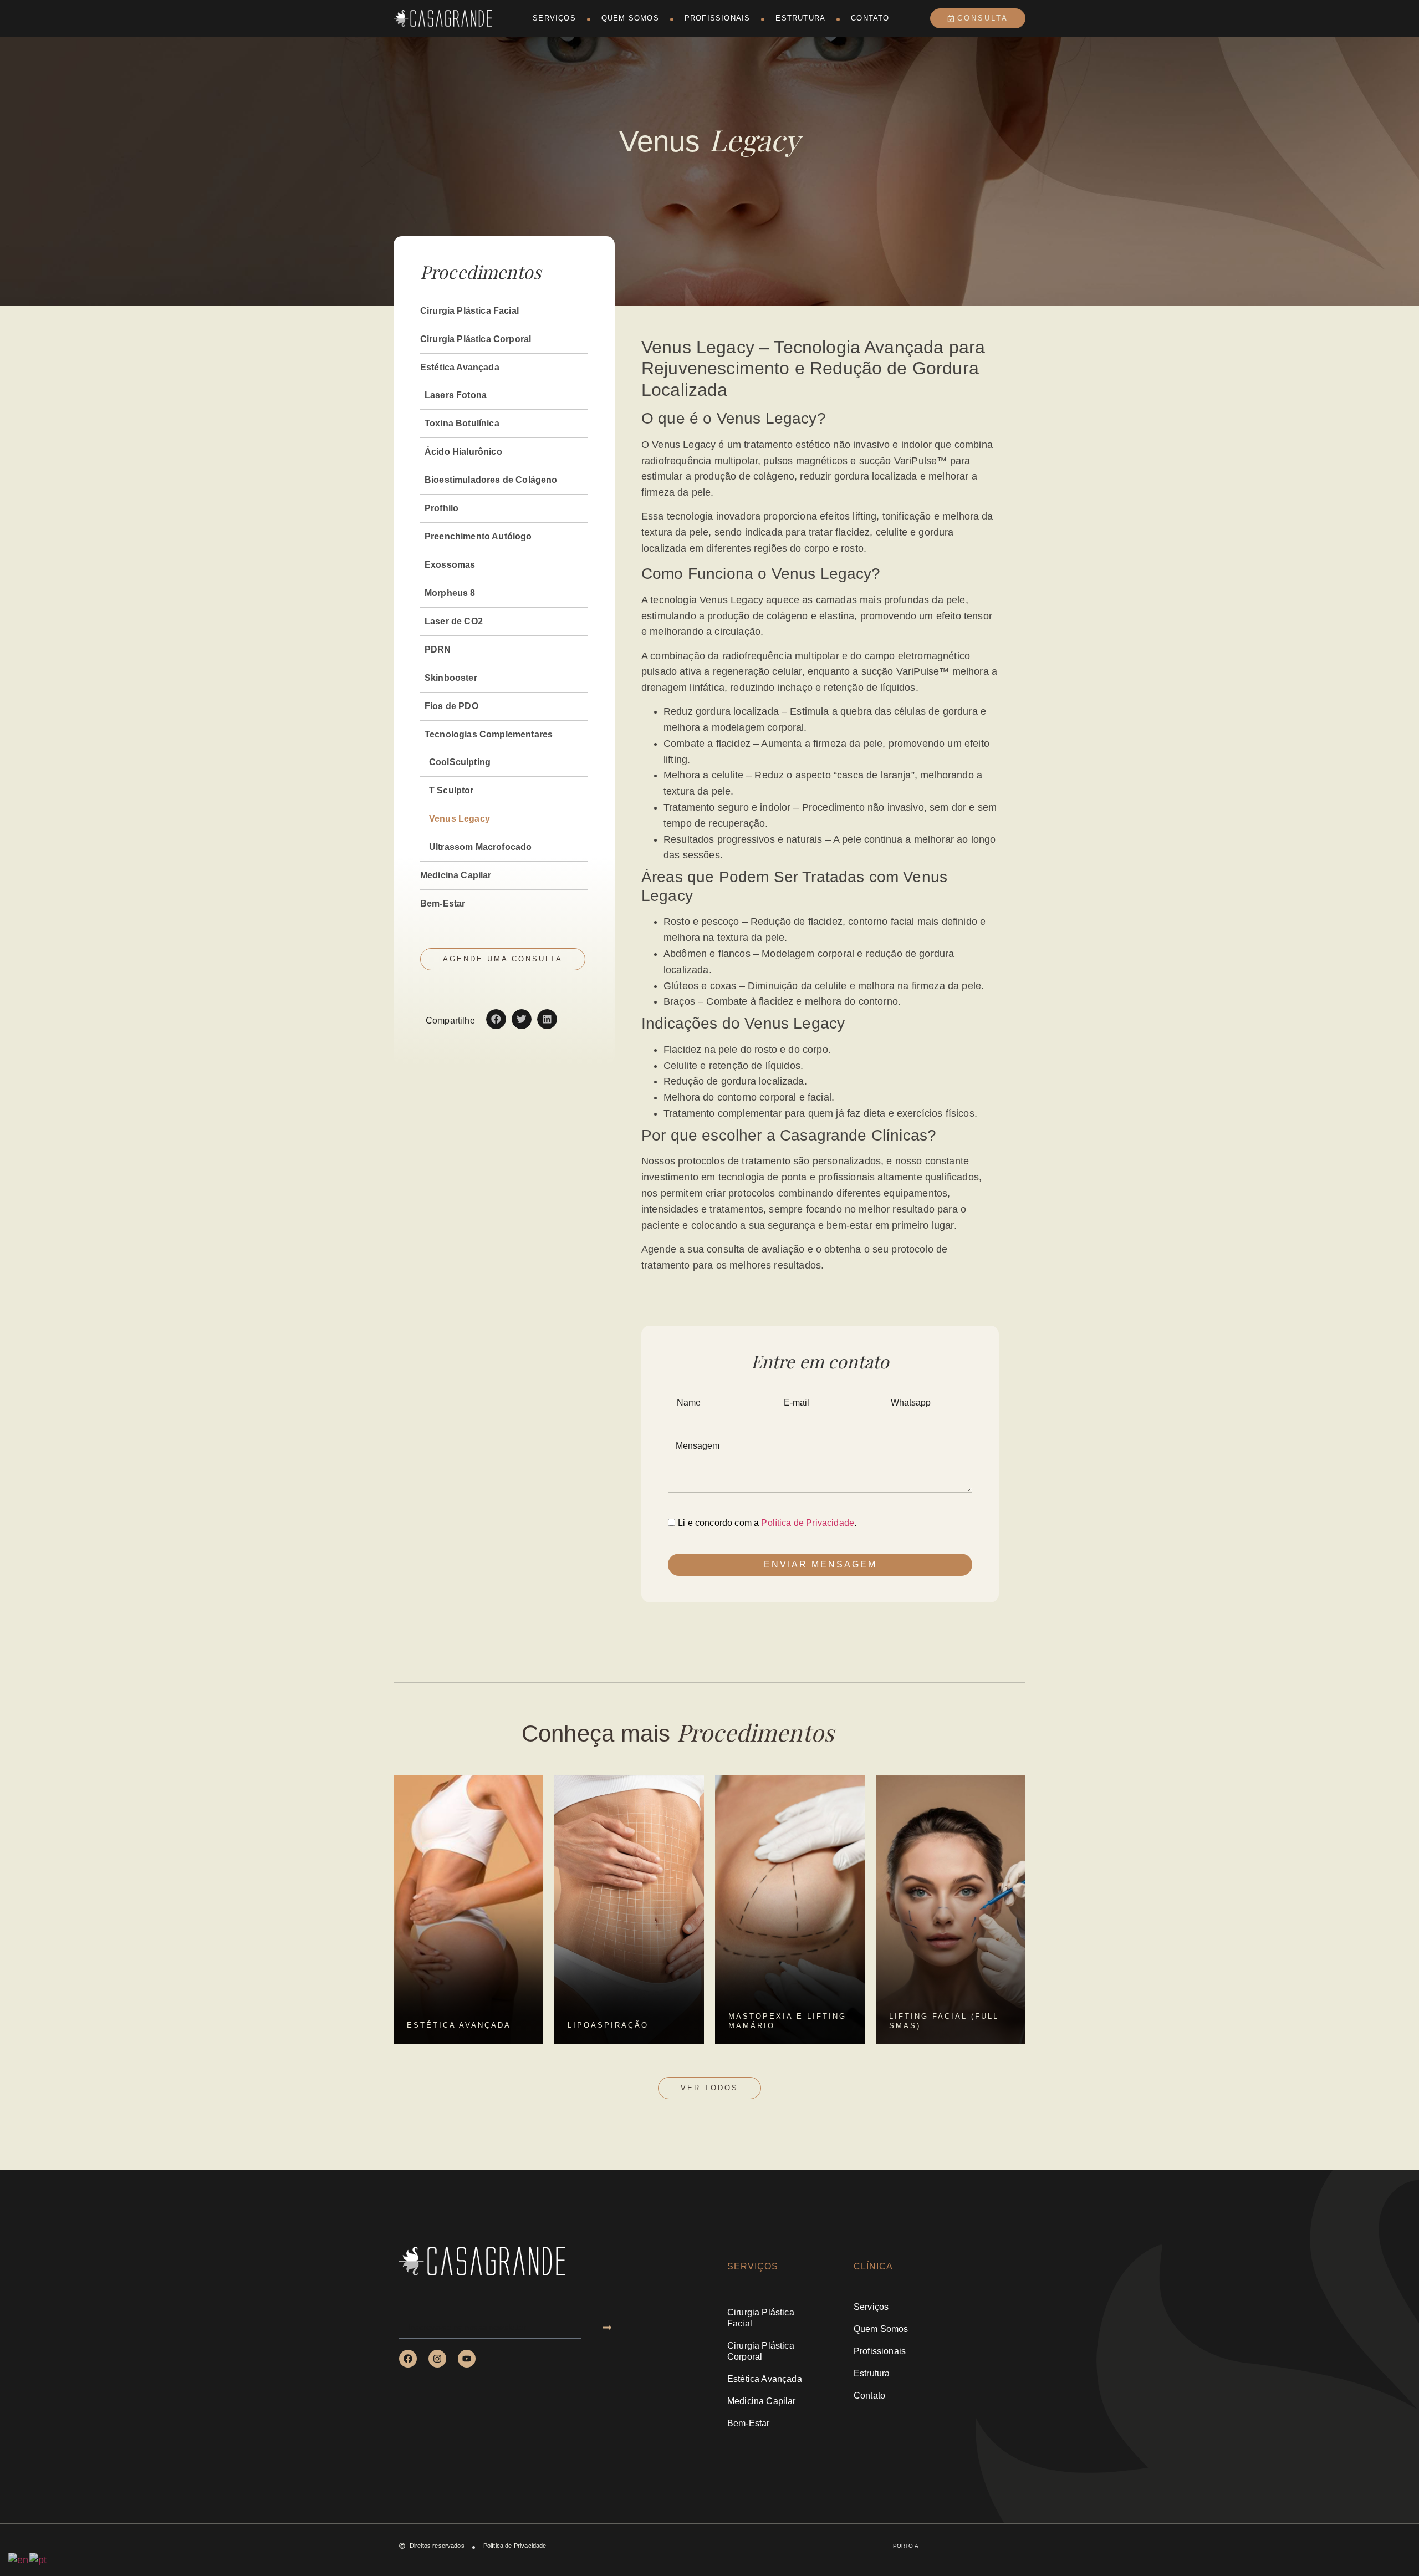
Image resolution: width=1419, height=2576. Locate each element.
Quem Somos (630, 18)
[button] (496, 1019)
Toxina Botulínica (462, 423)
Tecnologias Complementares (489, 734)
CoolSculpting (460, 762)
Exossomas (450, 565)
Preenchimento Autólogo (478, 536)
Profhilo (441, 508)
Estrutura (800, 18)
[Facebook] (408, 2359)
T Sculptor (451, 790)
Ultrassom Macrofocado (480, 847)
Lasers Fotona (456, 395)
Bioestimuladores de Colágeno (491, 480)
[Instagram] (437, 2359)
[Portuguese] (39, 2559)
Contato (870, 18)
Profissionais (718, 18)
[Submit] (607, 2328)
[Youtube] (467, 2359)
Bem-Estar (443, 903)
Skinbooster (451, 678)
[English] (19, 2559)
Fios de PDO (451, 706)
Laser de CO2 (454, 621)
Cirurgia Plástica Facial (469, 311)
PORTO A (906, 2546)
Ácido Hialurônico (463, 452)
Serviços (554, 18)
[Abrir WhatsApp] (1391, 2548)
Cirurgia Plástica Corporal (476, 339)
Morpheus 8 (450, 593)
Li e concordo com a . (767, 1523)
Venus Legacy (460, 819)
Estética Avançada (460, 367)
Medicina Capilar (456, 875)
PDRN (438, 650)
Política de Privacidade (808, 1523)
